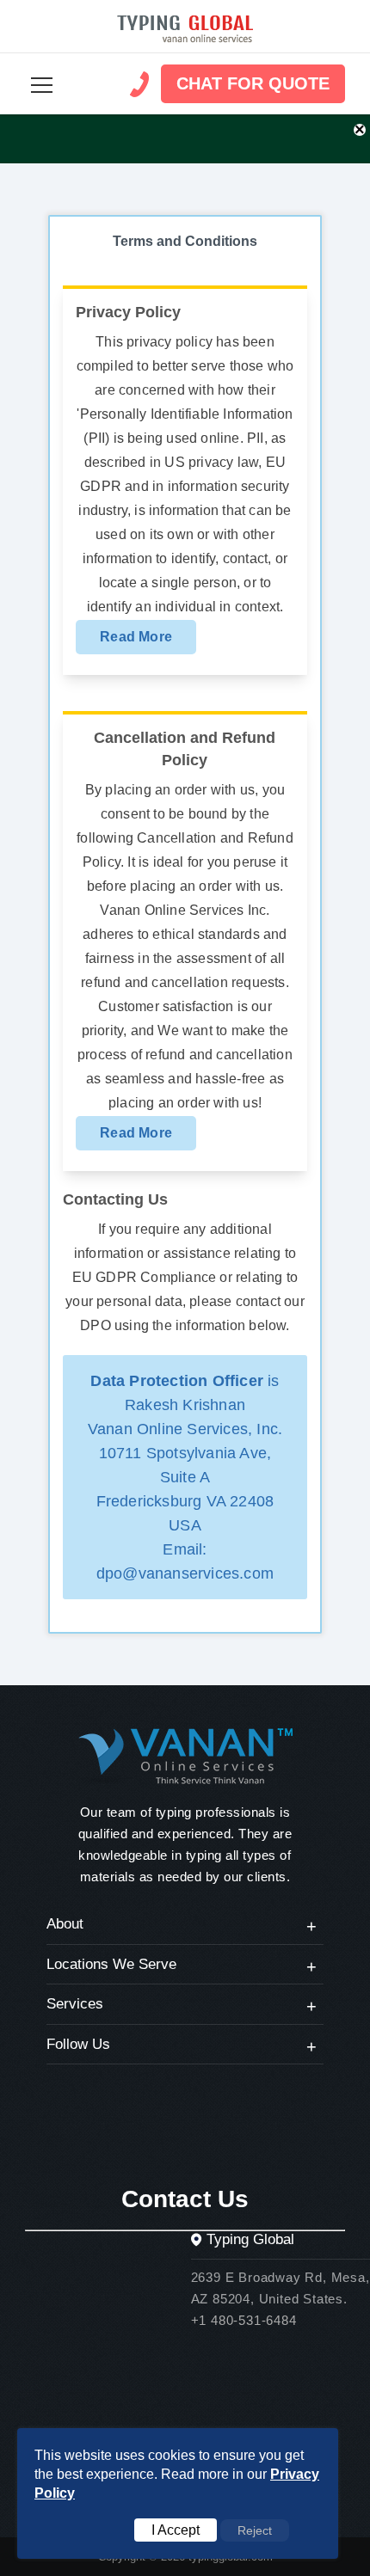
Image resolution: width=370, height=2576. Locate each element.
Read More (136, 637)
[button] (42, 85)
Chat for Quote (253, 83)
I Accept (176, 2530)
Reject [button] (255, 2530)
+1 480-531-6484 (244, 2320)
